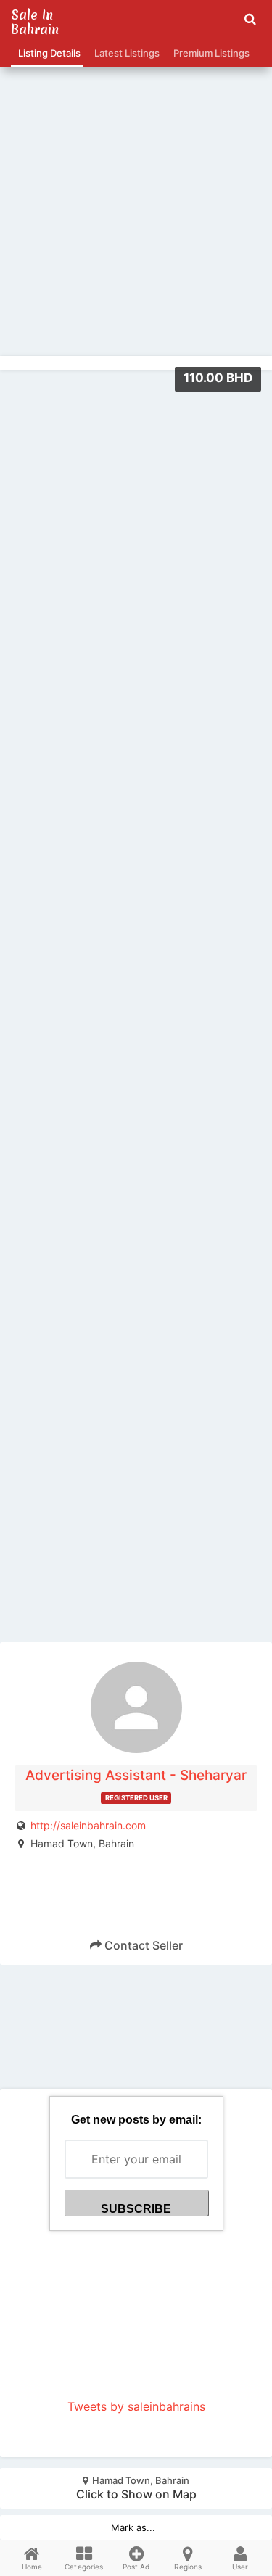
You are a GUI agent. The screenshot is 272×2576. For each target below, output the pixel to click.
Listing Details (47, 53)
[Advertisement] (136, 180)
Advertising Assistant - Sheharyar (136, 1775)
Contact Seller (142, 1945)
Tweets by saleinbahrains (136, 2406)
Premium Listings (209, 53)
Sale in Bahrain (35, 22)
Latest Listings (125, 53)
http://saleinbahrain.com (88, 1825)
